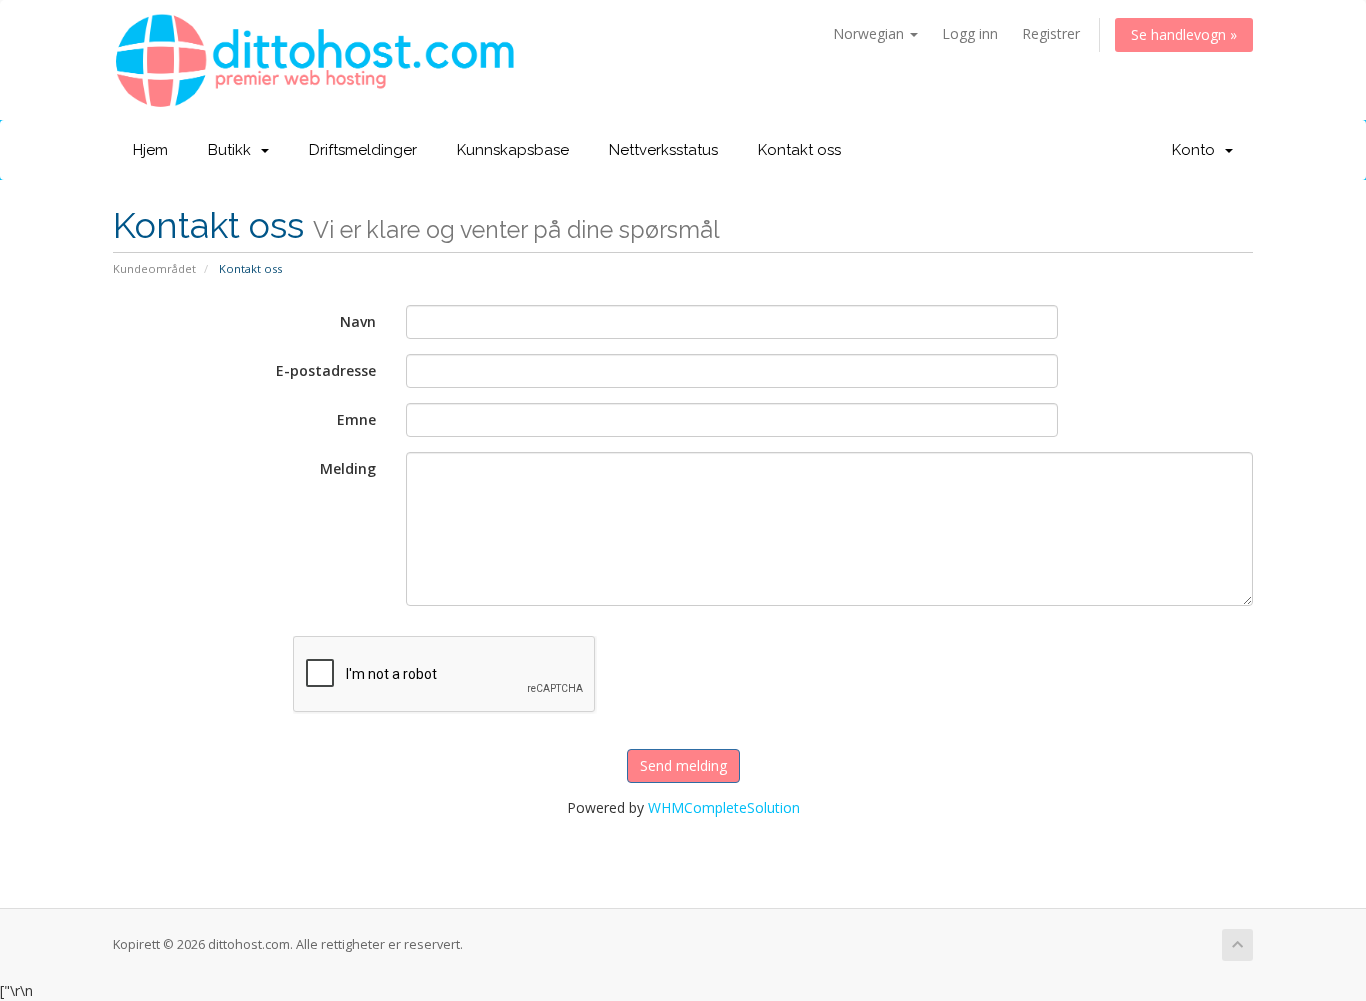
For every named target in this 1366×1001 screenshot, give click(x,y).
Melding (348, 468)
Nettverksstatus (663, 150)
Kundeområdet (154, 268)
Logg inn (970, 33)
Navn (358, 321)
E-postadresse (326, 370)
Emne (356, 419)
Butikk (233, 150)
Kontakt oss (799, 150)
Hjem (150, 150)
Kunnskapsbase (513, 150)
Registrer (1051, 33)
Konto (1197, 150)
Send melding (683, 765)
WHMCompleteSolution (724, 807)
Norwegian (870, 33)
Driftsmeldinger (363, 150)
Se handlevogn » (1184, 34)
